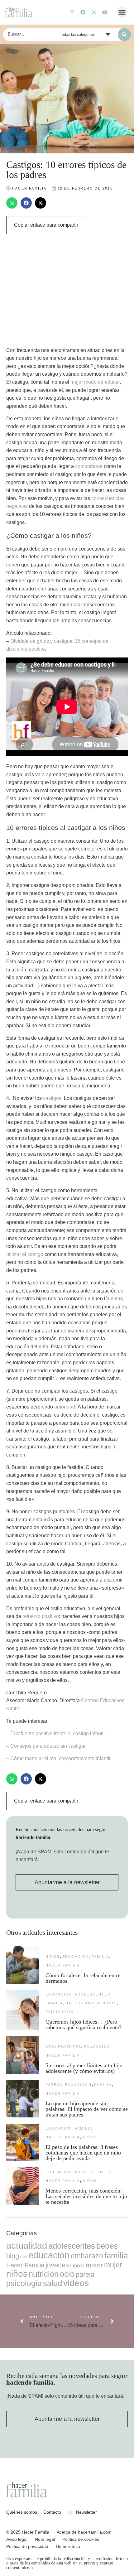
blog (13, 2256)
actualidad (27, 2246)
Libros (77, 2265)
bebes (107, 2246)
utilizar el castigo (25, 1254)
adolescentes (93, 1994)
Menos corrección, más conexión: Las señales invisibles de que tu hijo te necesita (86, 2196)
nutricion (44, 2274)
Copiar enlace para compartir (46, 225)
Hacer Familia (63, 1965)
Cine (24, 2257)
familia (100, 1957)
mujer (113, 2265)
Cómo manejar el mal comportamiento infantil (60, 1758)
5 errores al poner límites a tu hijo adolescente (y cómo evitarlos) (84, 2068)
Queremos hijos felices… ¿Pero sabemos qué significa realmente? (84, 2025)
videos (76, 2283)
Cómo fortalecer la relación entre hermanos (83, 1978)
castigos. (53, 1098)
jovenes (57, 2265)
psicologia (60, 2012)
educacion (76, 1957)
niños (53, 1957)
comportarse (89, 466)
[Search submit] (124, 35)
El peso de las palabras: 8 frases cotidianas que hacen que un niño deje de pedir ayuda (83, 2153)
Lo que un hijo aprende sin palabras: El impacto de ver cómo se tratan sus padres (87, 2109)
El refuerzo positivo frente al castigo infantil (57, 1733)
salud (53, 2283)
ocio (67, 2274)
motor (94, 2265)
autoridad (65, 1407)
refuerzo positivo (41, 1616)
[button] (122, 12)
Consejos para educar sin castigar (48, 1746)
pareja (54, 2085)
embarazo (87, 2256)
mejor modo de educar (95, 382)
